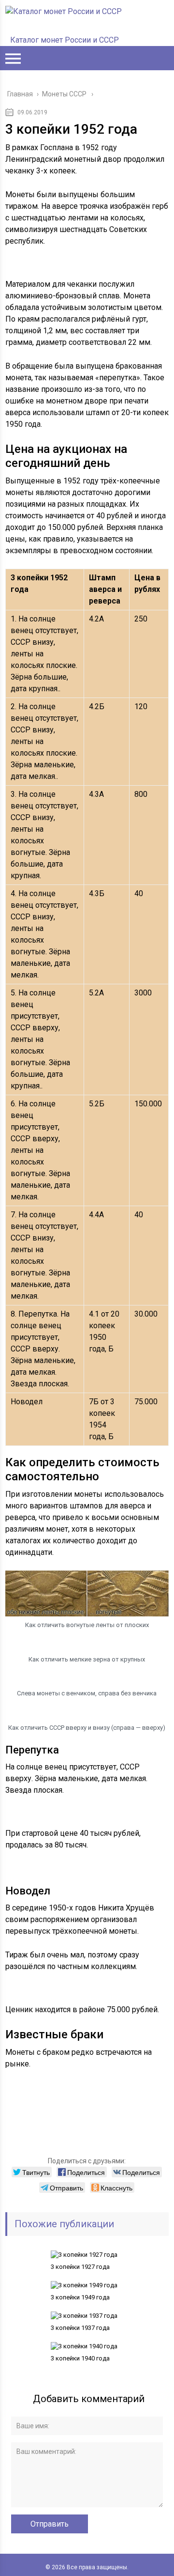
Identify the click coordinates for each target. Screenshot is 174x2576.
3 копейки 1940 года (80, 2358)
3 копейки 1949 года (80, 2297)
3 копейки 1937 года (80, 2328)
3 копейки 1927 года (80, 2267)
